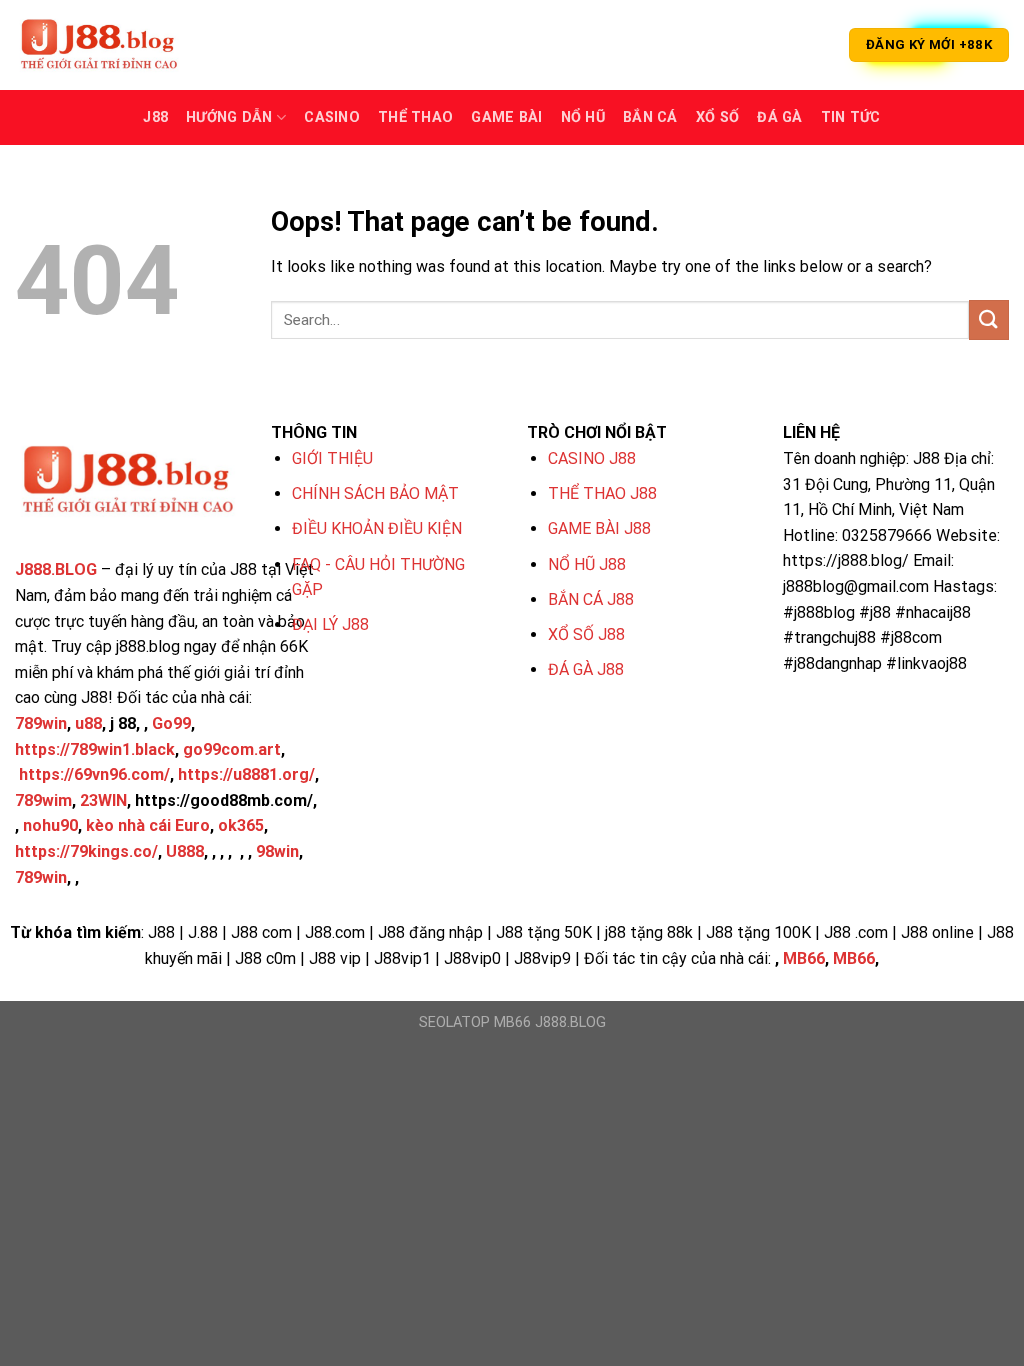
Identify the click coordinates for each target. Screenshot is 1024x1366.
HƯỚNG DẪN (229, 117)
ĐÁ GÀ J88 (586, 669)
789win (41, 723)
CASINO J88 (592, 458)
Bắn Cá (650, 117)
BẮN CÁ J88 (591, 599)
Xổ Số (717, 117)
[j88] (115, 45)
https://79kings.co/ (86, 851)
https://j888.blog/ (846, 560)
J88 (155, 117)
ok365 (241, 825)
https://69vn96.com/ (94, 774)
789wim (43, 800)
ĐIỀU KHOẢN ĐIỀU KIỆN (377, 528)
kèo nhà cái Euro (148, 825)
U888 (185, 851)
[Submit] (989, 319)
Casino (332, 117)
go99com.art (232, 749)
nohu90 (50, 825)
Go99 (171, 723)
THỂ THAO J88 (602, 493)
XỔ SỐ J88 (586, 634)
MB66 (804, 958)
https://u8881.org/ (246, 774)
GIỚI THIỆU (332, 458)
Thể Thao (415, 117)
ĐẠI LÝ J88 (330, 624)
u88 (88, 723)
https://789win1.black (95, 749)
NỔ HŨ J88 (587, 564)
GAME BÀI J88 (599, 528)
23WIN (103, 800)
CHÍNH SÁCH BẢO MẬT (375, 493)
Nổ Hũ (583, 117)
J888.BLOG (56, 569)
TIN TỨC (851, 117)
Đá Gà (779, 117)
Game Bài (506, 117)
